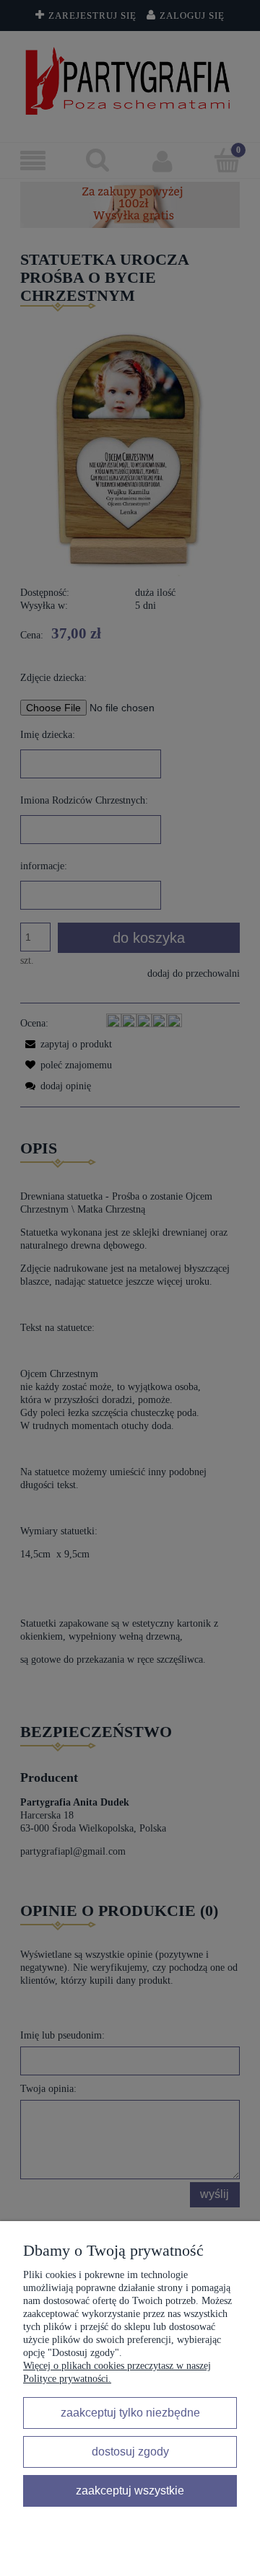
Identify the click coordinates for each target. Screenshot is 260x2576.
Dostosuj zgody (130, 2451)
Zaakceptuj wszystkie (130, 2490)
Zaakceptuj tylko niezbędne (130, 2412)
